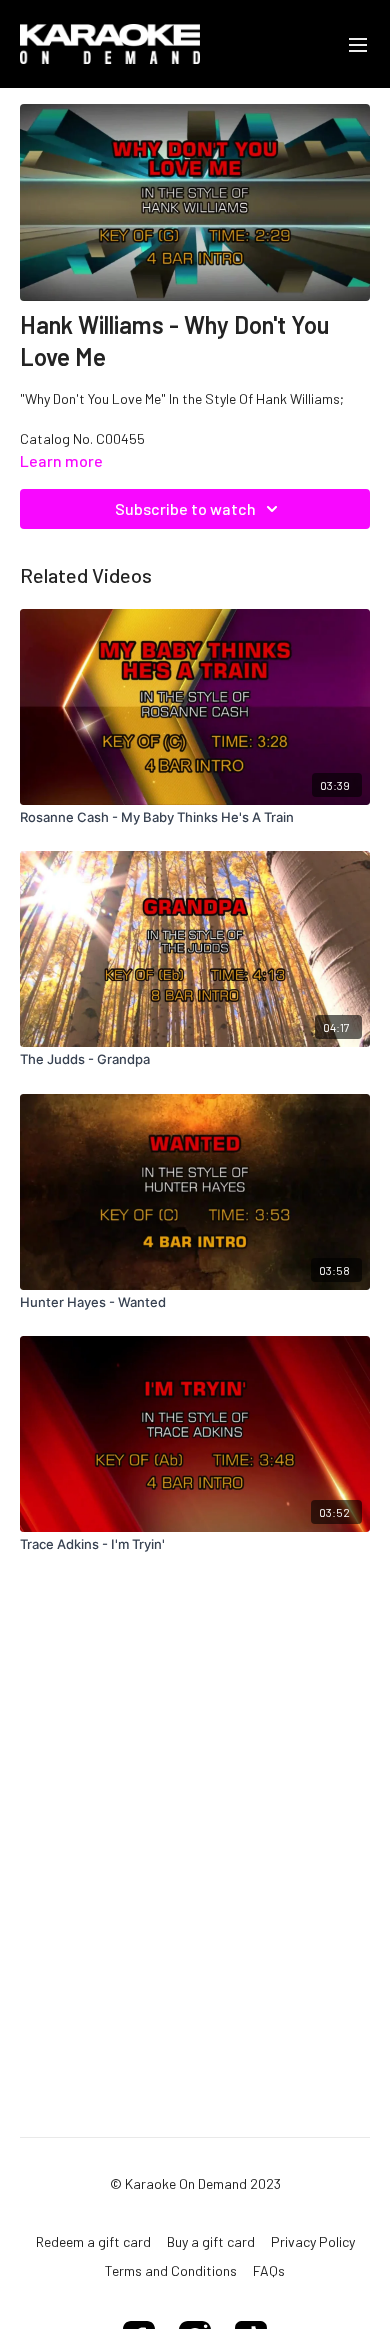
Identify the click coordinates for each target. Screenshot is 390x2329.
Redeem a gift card (93, 2241)
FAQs (269, 2270)
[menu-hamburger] (358, 44)
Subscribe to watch (185, 508)
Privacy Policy (313, 2241)
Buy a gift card (211, 2241)
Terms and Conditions (171, 2270)
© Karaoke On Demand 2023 (195, 2184)
